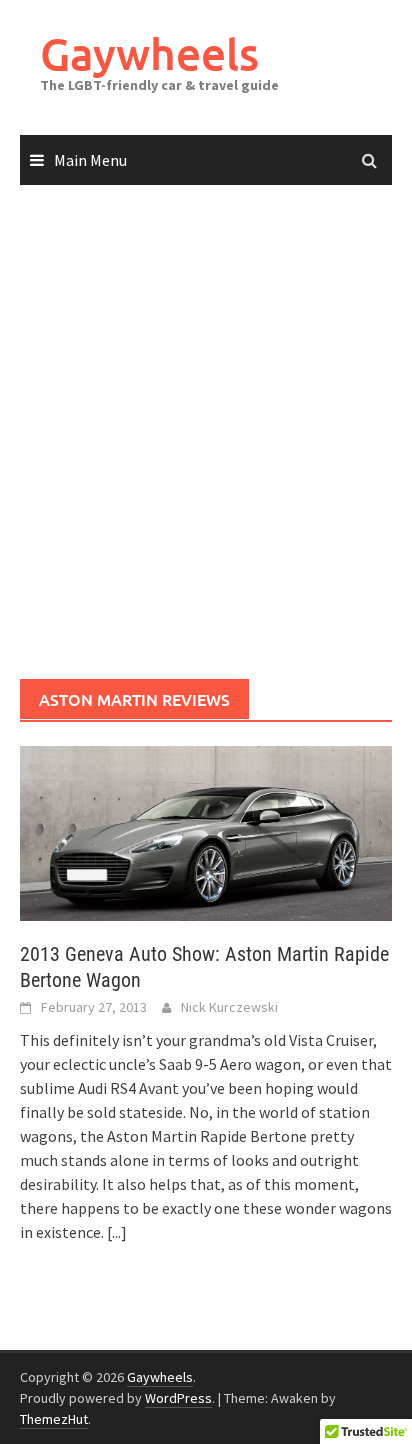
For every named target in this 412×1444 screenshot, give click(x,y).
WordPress (178, 1398)
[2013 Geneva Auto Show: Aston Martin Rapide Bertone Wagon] (206, 831)
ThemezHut (54, 1419)
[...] (117, 1232)
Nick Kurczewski (229, 1007)
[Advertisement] (206, 433)
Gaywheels (149, 53)
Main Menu (90, 160)
